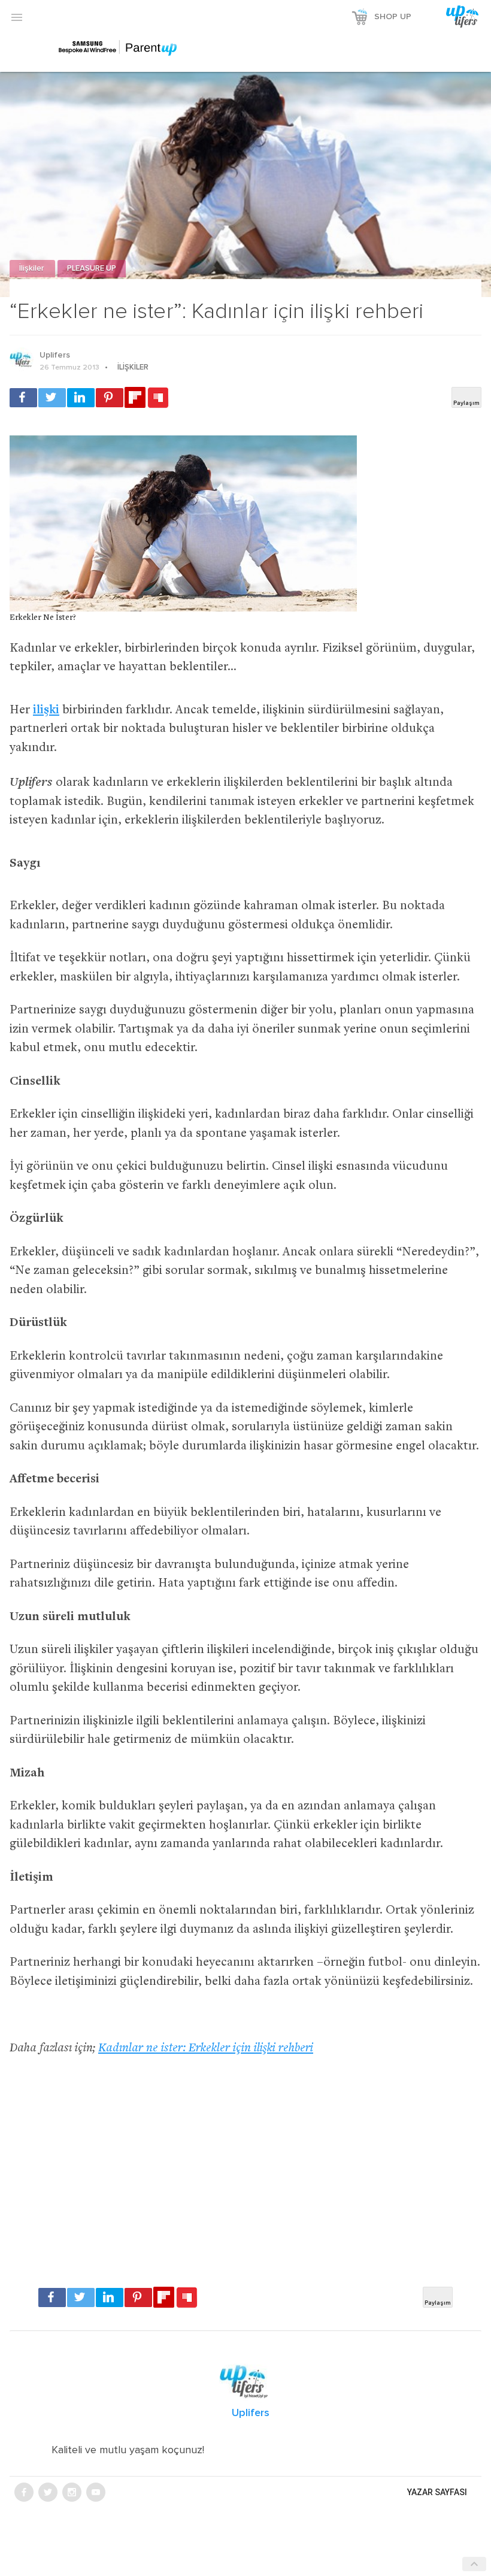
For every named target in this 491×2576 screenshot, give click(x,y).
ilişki (46, 711)
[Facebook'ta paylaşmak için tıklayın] (23, 398)
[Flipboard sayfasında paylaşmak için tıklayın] (135, 397)
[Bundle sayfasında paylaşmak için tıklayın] (158, 398)
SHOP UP (393, 17)
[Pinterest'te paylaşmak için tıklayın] (110, 398)
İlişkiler (32, 269)
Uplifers (55, 355)
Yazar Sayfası (437, 2492)
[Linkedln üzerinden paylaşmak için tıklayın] (81, 398)
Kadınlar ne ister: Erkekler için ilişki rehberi (206, 2049)
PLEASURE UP (92, 269)
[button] (17, 17)
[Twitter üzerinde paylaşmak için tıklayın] (52, 398)
